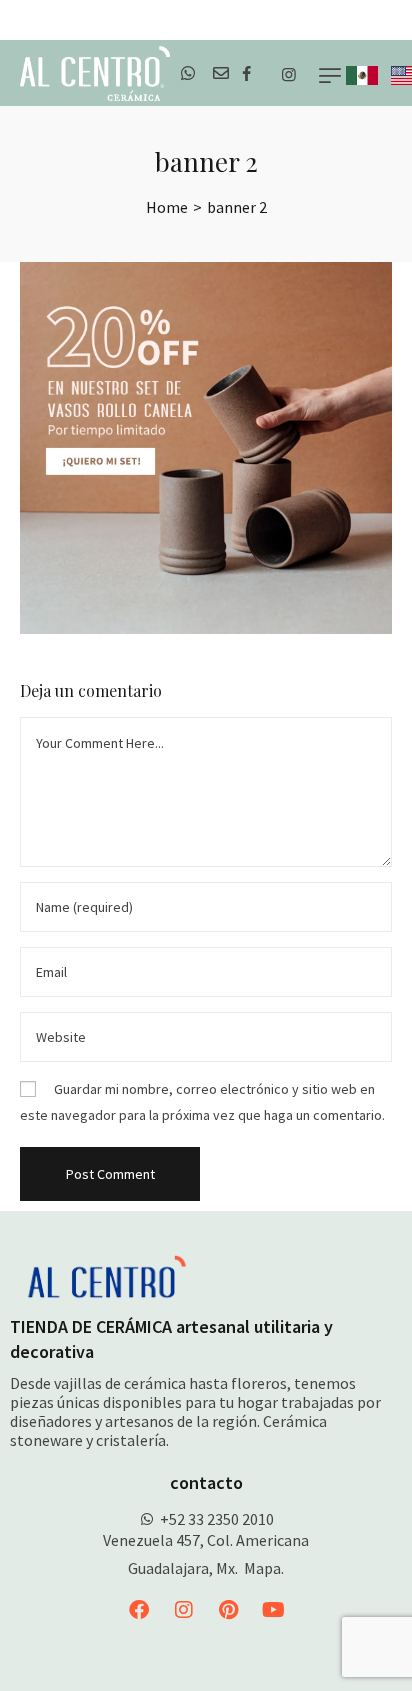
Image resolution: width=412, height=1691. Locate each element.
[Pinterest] (229, 1610)
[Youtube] (274, 1610)
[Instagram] (184, 1610)
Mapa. (264, 1568)
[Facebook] (139, 1610)
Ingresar (379, 20)
